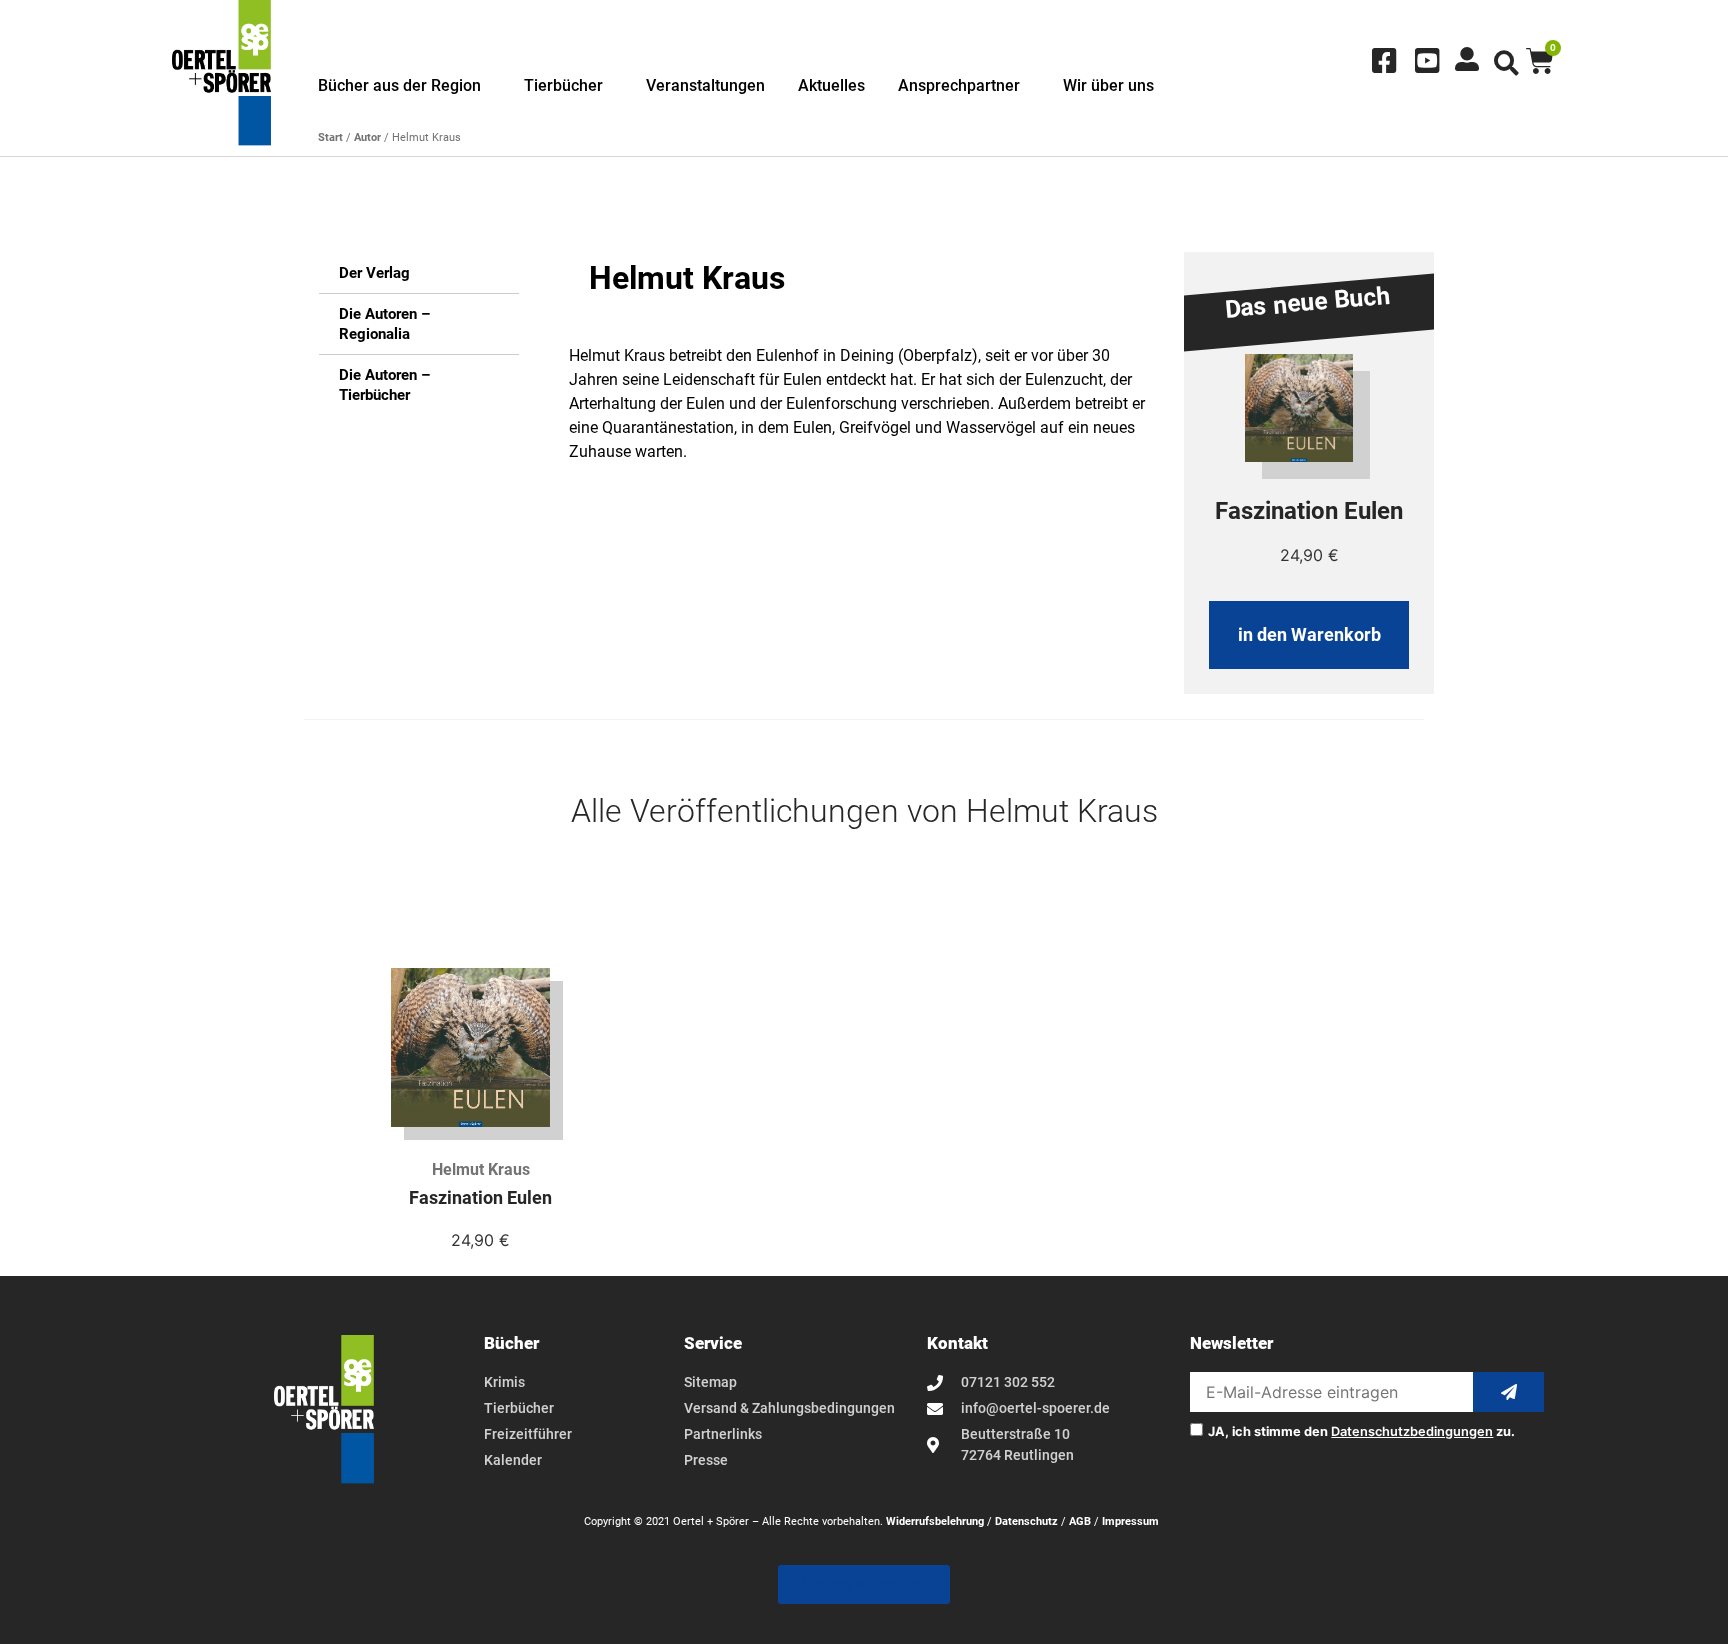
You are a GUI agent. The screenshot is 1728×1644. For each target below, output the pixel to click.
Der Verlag (374, 273)
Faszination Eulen (480, 1198)
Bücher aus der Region (399, 85)
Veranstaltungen (705, 85)
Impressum (1130, 1521)
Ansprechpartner (959, 85)
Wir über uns (1108, 85)
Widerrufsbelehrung (935, 1521)
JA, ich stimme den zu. (1361, 1432)
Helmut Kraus (481, 1169)
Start (330, 137)
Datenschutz (1026, 1521)
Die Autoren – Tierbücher (384, 385)
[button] (1506, 63)
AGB (1080, 1521)
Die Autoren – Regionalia (384, 324)
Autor (367, 137)
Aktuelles (831, 85)
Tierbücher (563, 85)
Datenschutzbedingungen (1412, 1431)
